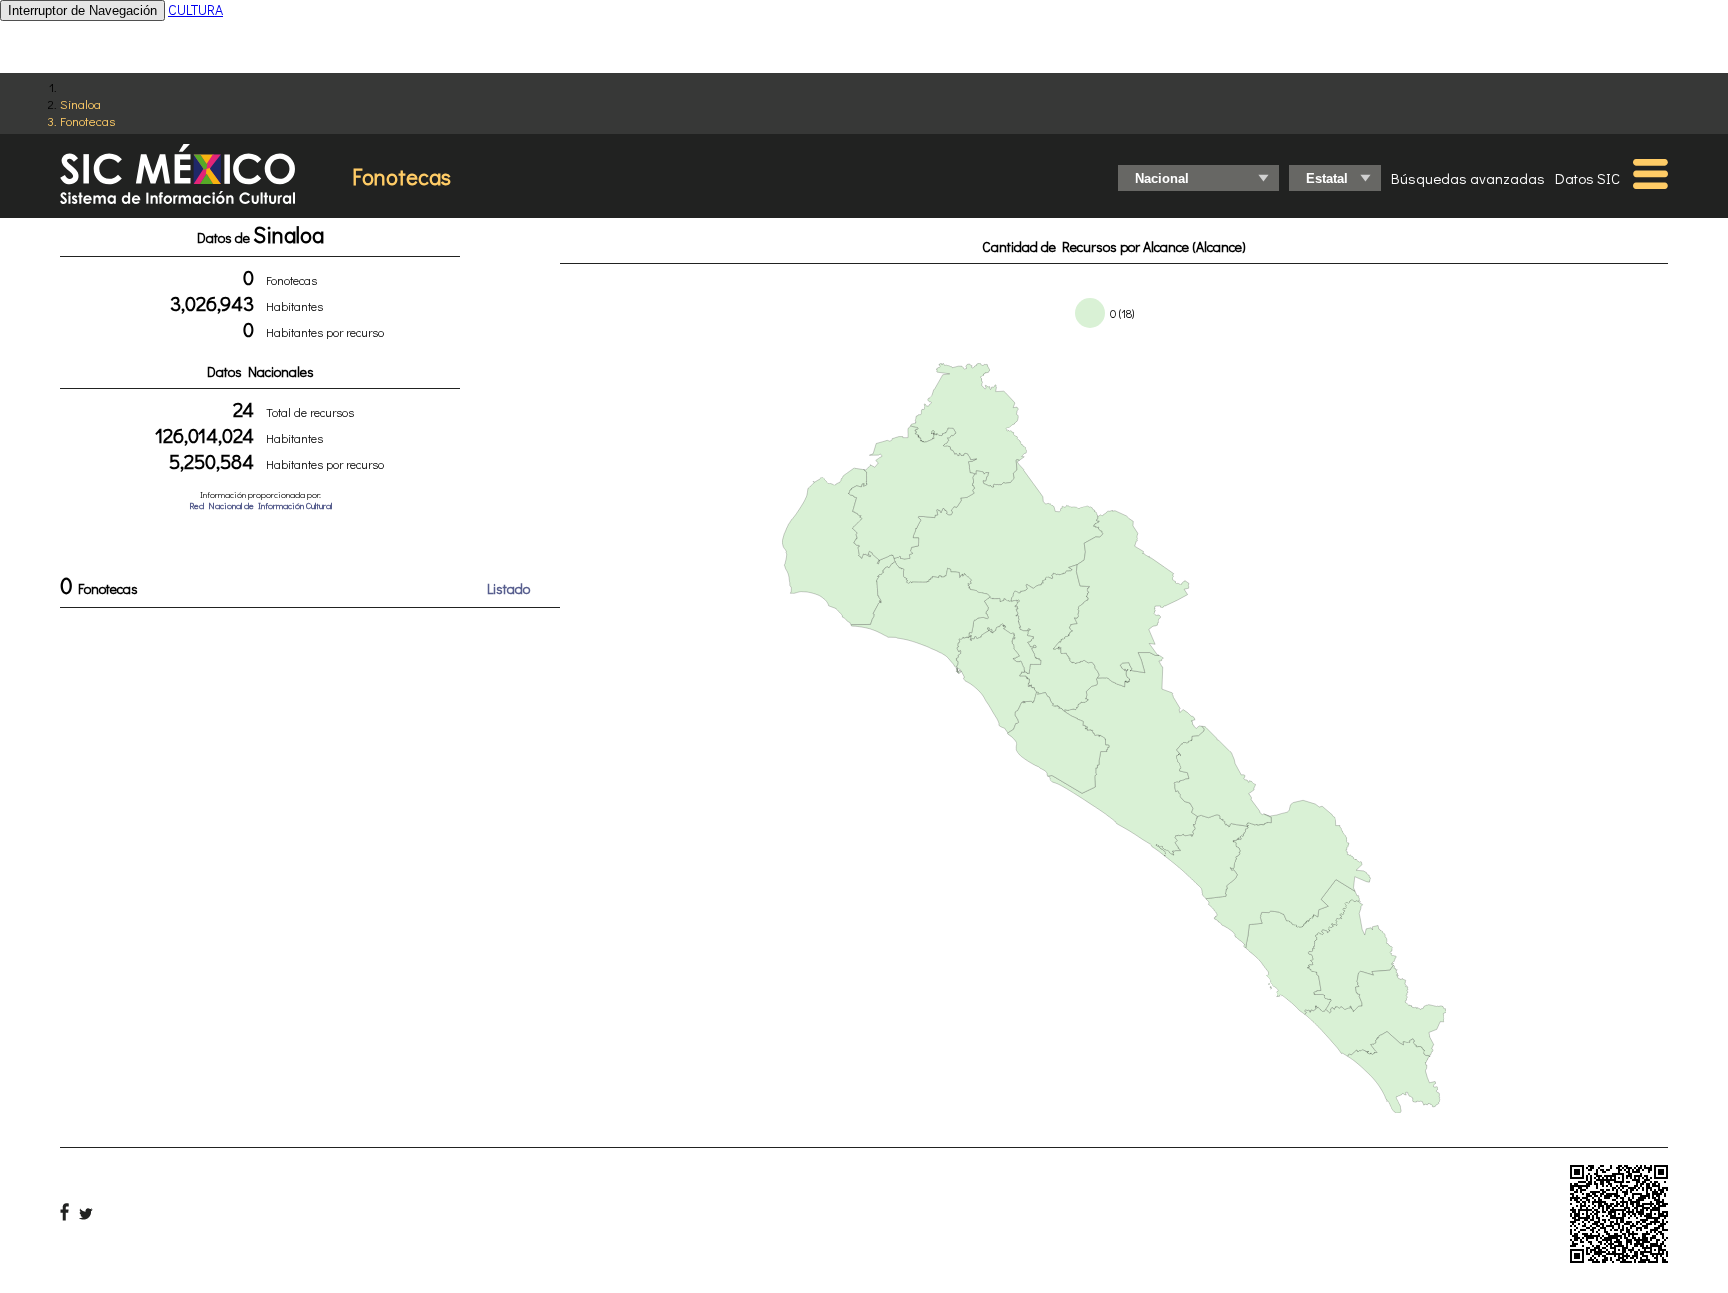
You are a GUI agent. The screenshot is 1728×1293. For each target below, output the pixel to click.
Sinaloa (80, 103)
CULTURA (195, 9)
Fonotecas (87, 120)
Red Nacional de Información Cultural (260, 505)
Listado (508, 588)
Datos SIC (1587, 178)
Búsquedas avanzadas (1468, 178)
